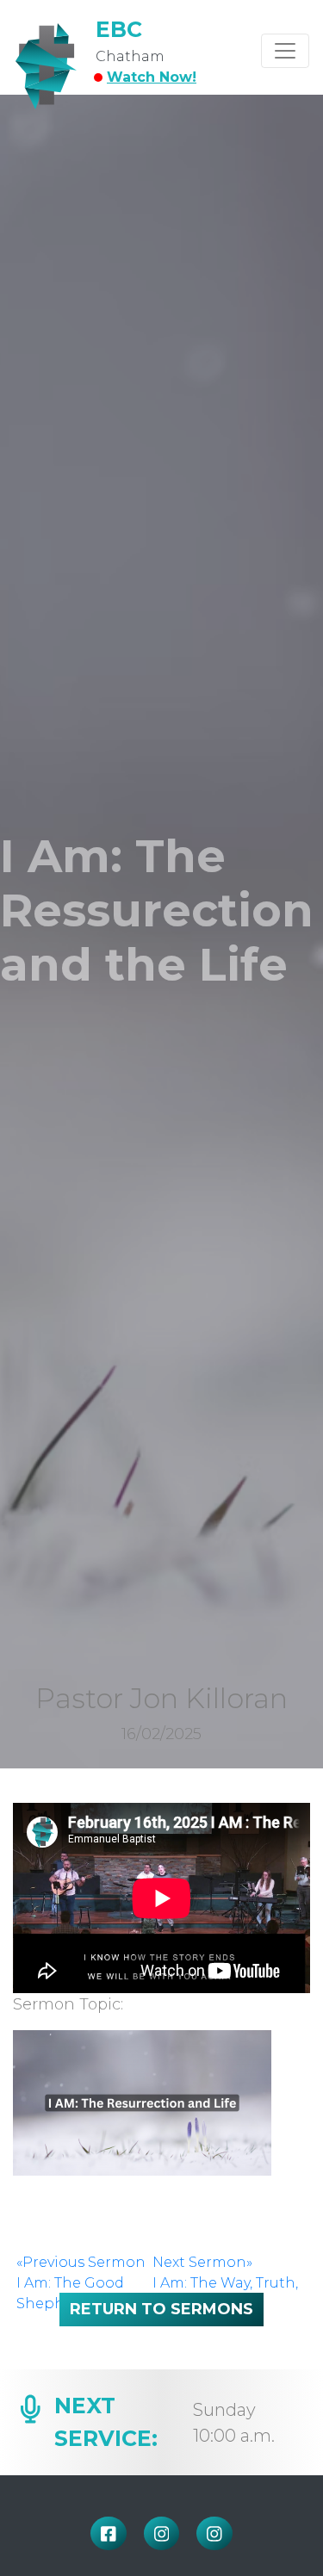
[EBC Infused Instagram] (162, 2533)
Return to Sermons (161, 2309)
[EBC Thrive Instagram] (214, 2533)
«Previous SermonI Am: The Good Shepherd (81, 2283)
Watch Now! (152, 77)
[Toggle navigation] (285, 51)
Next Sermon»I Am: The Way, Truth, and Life (225, 2283)
